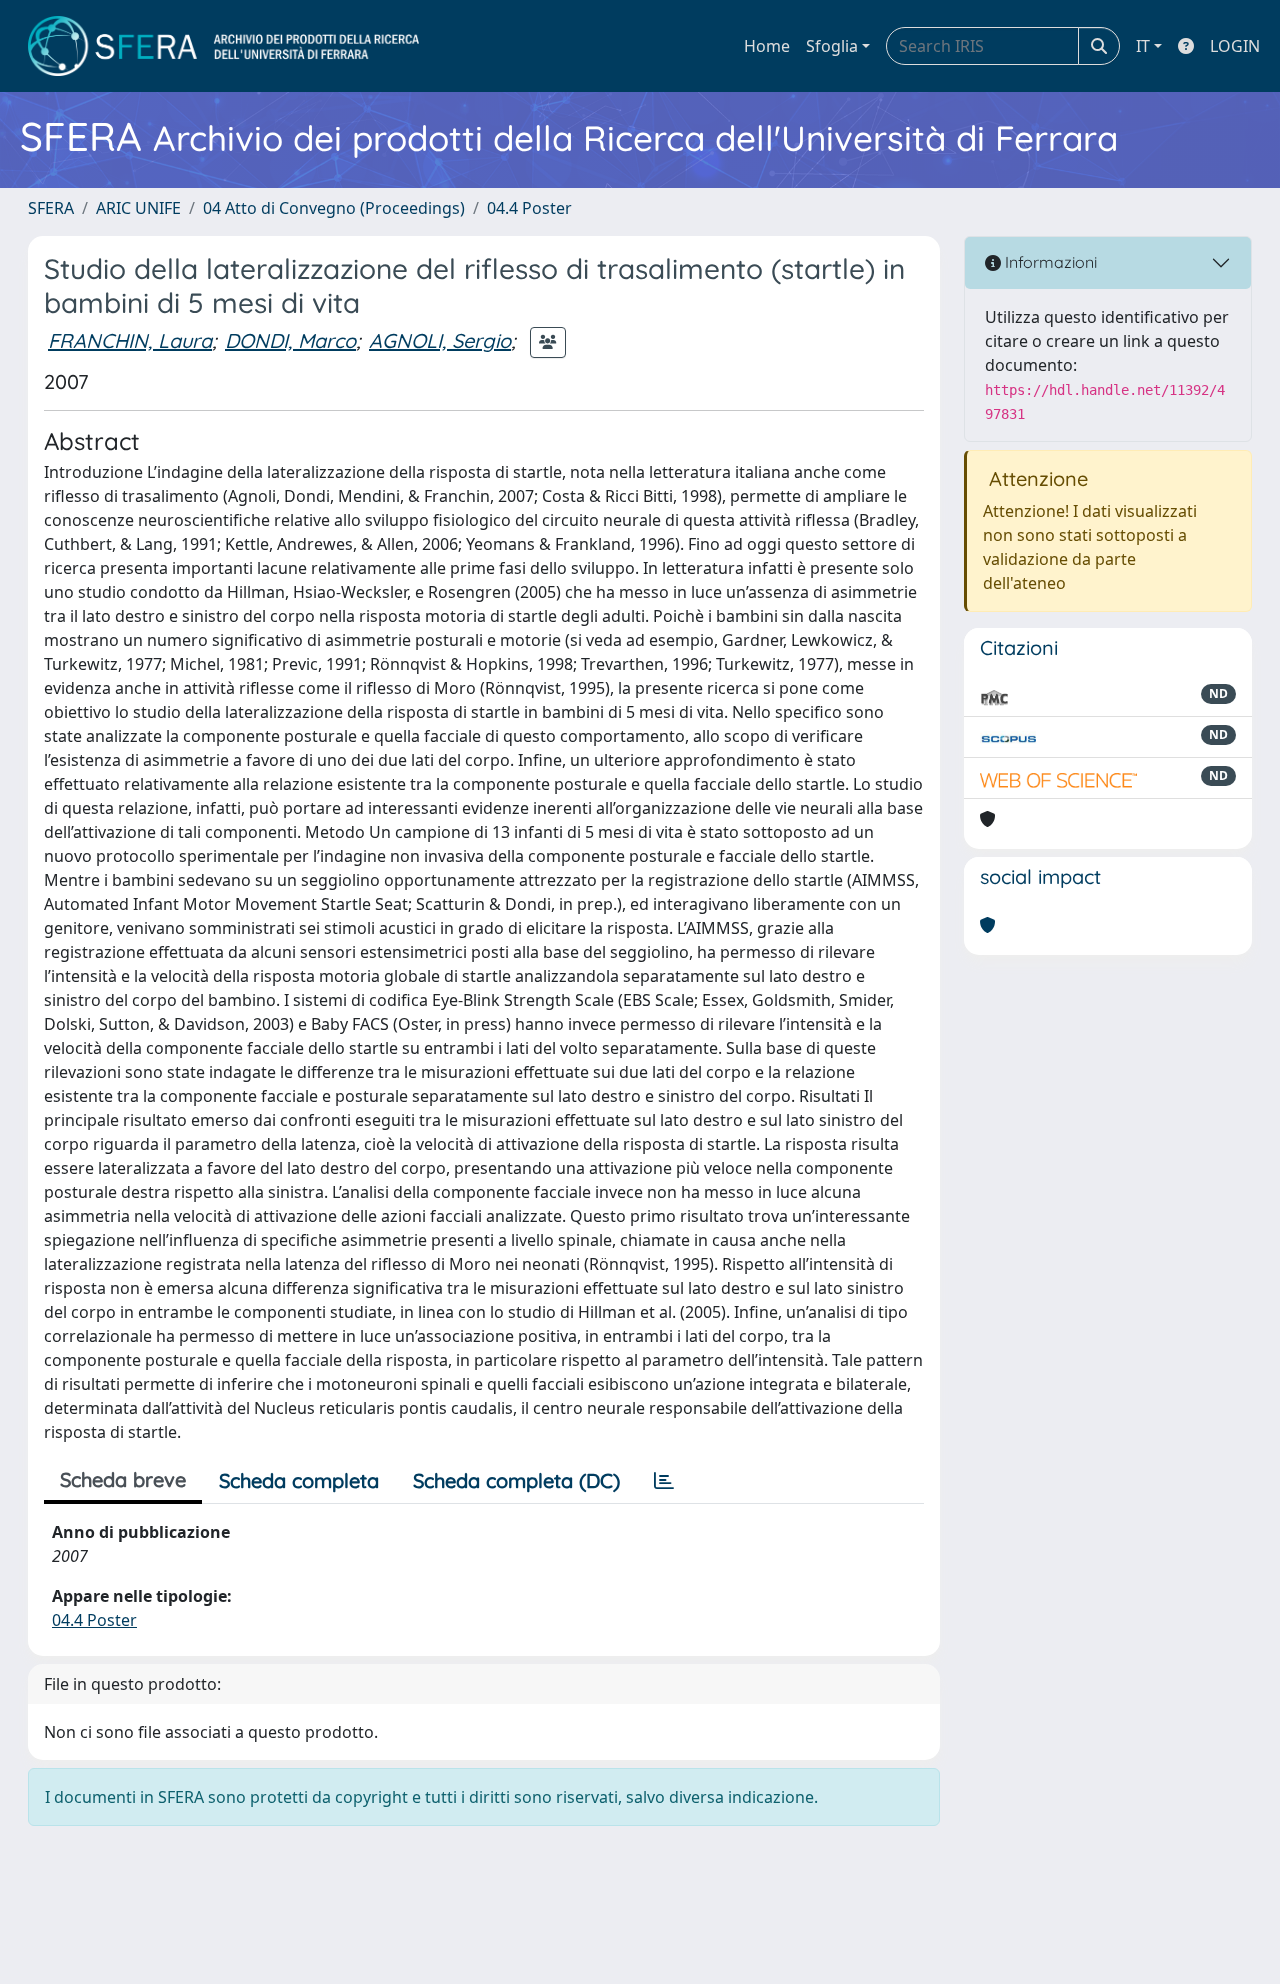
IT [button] (1143, 46)
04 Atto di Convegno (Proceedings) (334, 208)
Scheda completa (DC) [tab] (516, 1480)
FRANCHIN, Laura (130, 340)
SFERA (51, 208)
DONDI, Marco (290, 340)
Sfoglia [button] (832, 46)
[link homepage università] (223, 46)
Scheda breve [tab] (123, 1479)
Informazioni (1049, 262)
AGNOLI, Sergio (440, 340)
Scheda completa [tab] (299, 1480)
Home (767, 46)
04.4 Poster (529, 208)
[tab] (664, 1481)
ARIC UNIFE (138, 208)
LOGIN (1235, 46)
